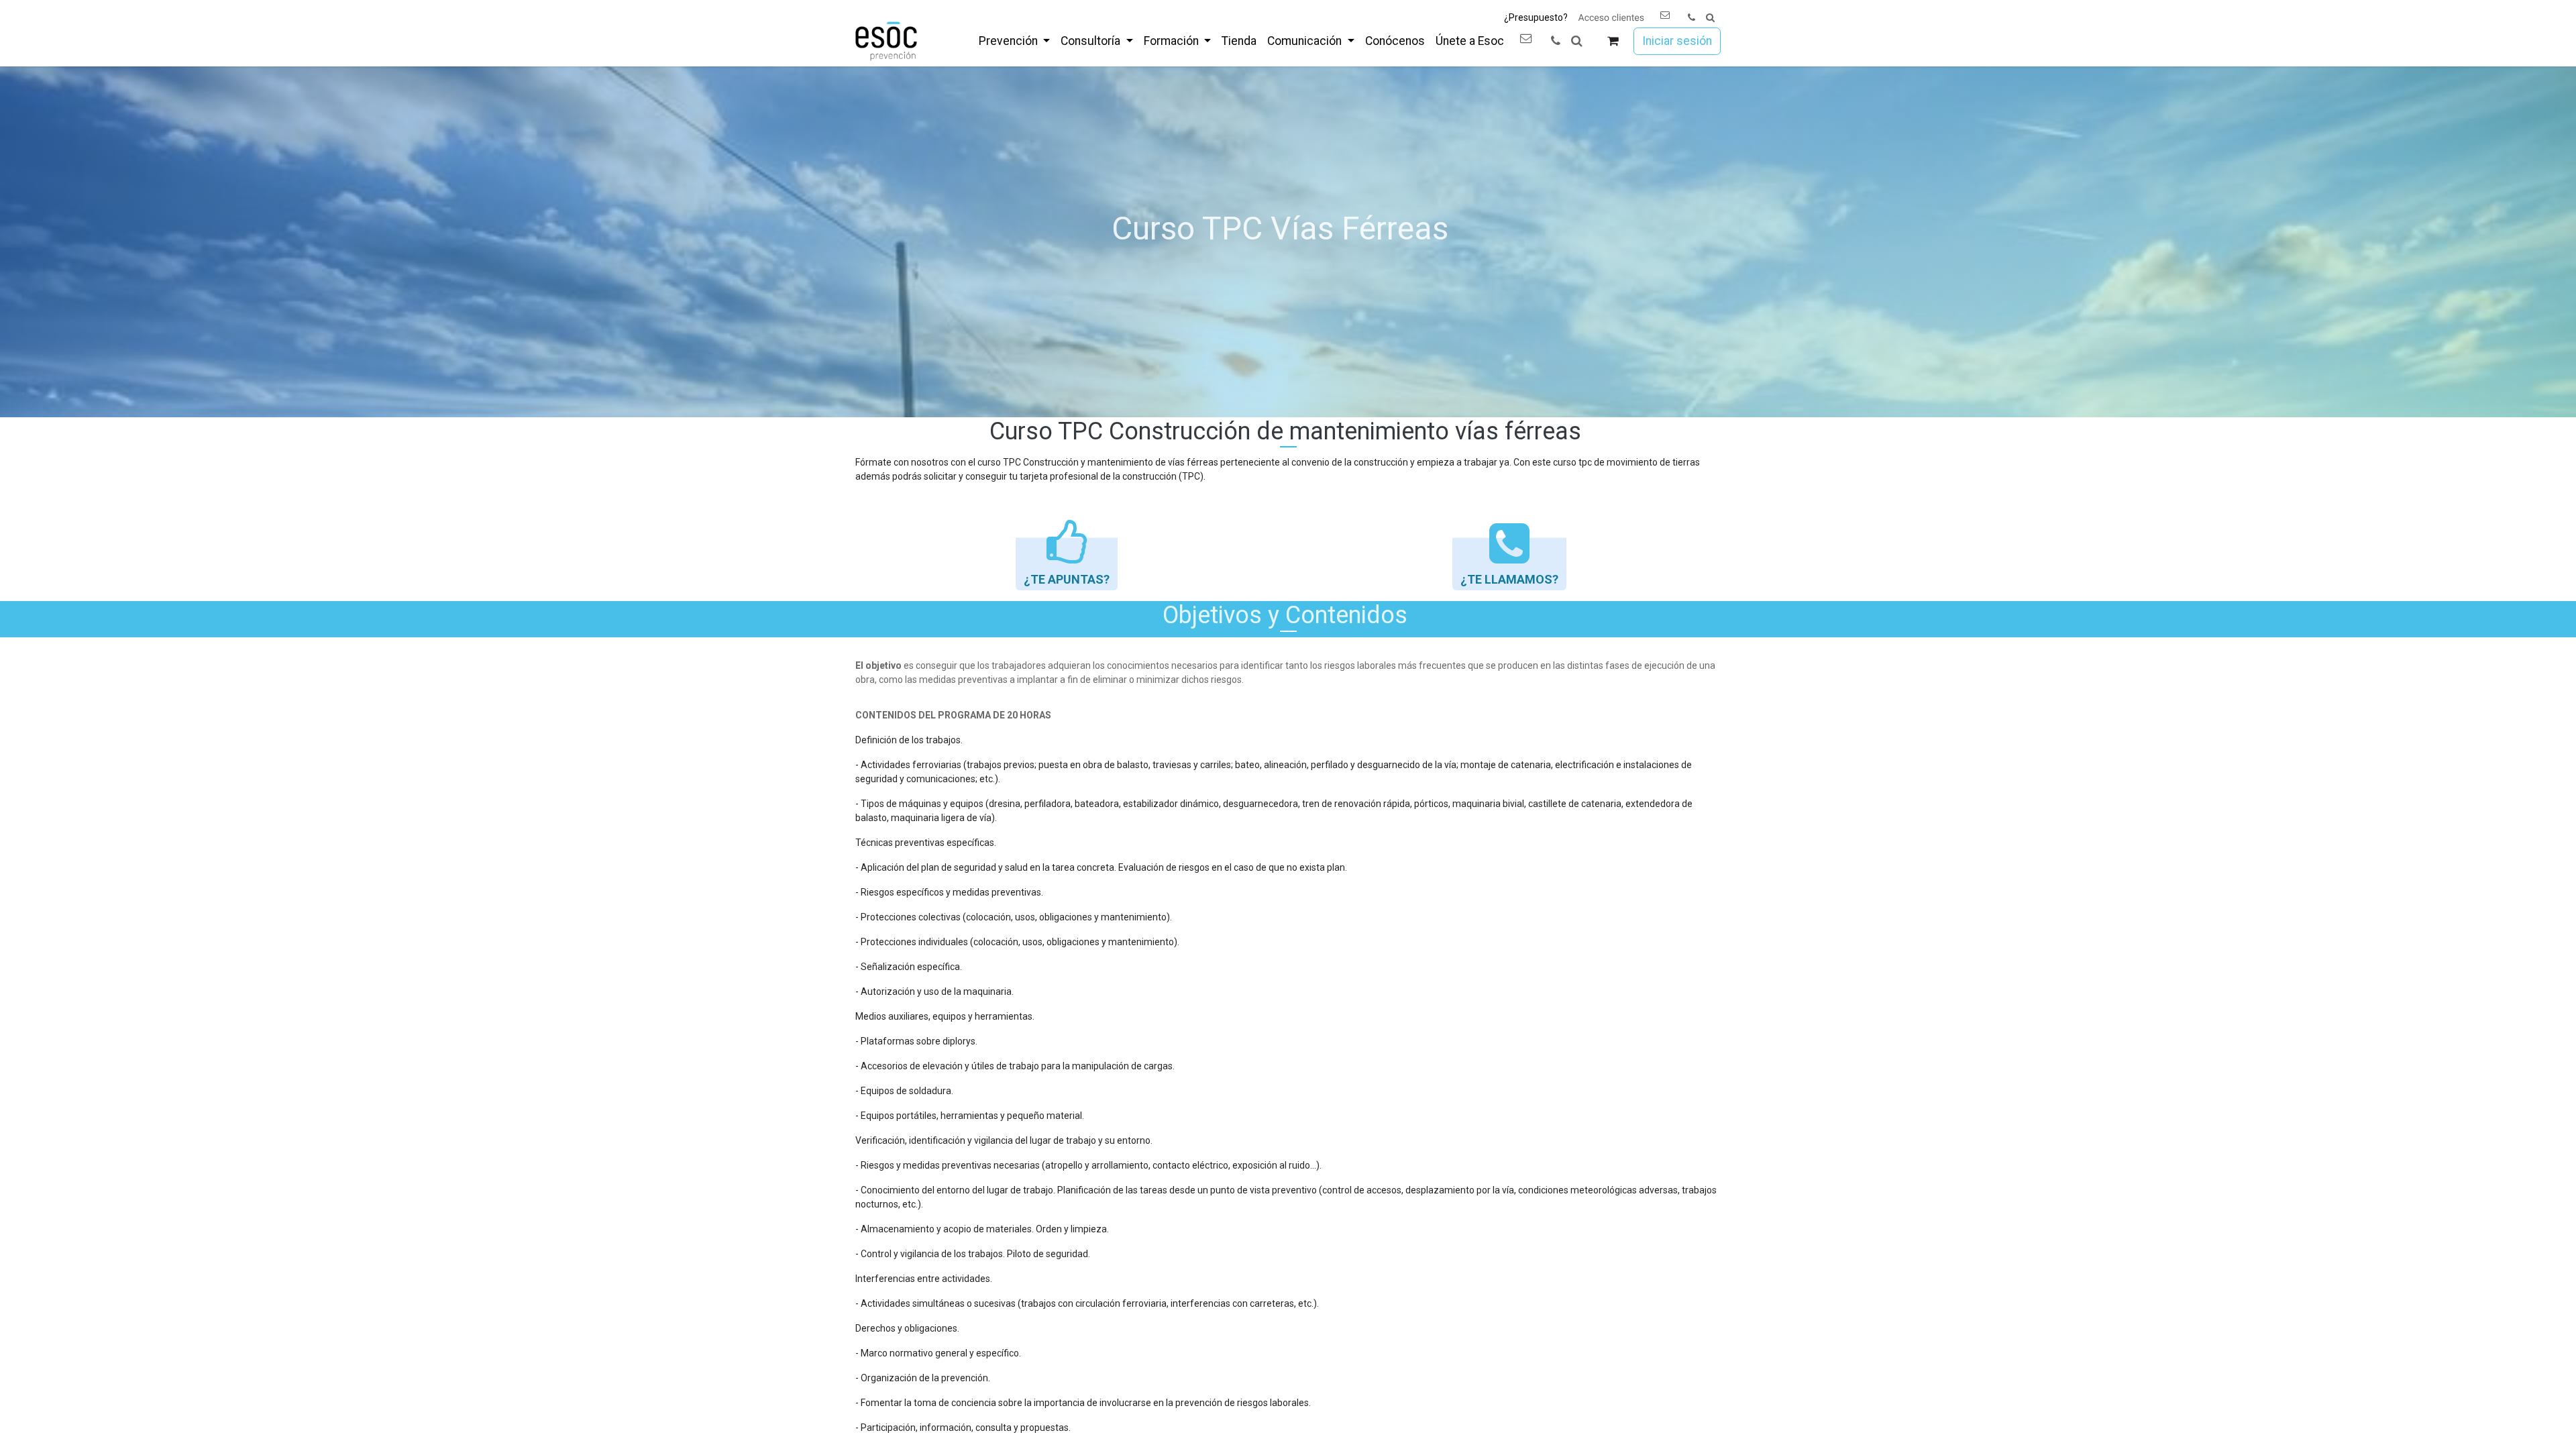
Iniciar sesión (1677, 41)
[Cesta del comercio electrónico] (1613, 41)
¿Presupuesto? (1536, 17)
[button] (1710, 18)
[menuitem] (1014, 41)
